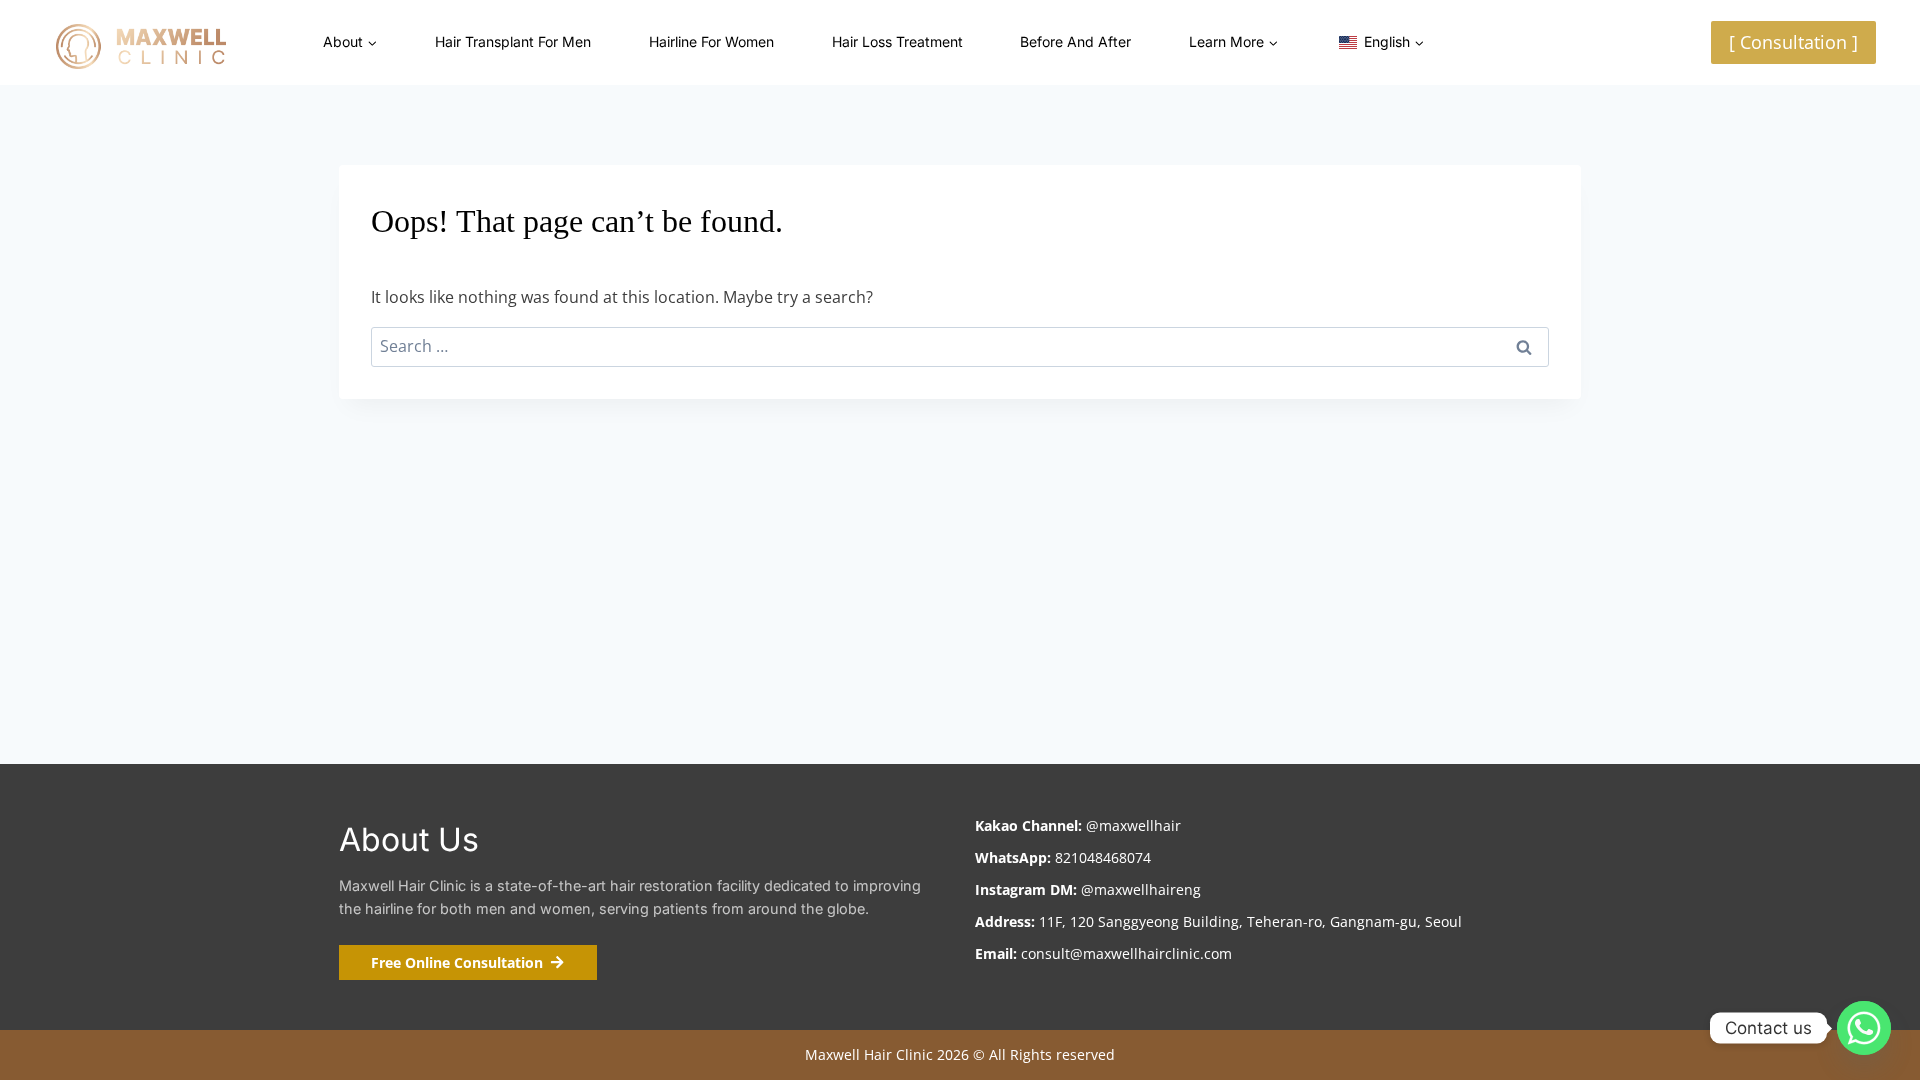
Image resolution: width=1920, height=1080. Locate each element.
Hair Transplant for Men (513, 41)
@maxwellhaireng (1141, 889)
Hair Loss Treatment (897, 41)
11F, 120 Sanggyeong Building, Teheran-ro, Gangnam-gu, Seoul (1248, 921)
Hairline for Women (711, 41)
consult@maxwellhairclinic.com (1124, 953)
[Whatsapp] (1864, 1028)
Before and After (1075, 41)
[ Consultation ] (1793, 42)
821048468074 (1103, 857)
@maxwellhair (1133, 825)
